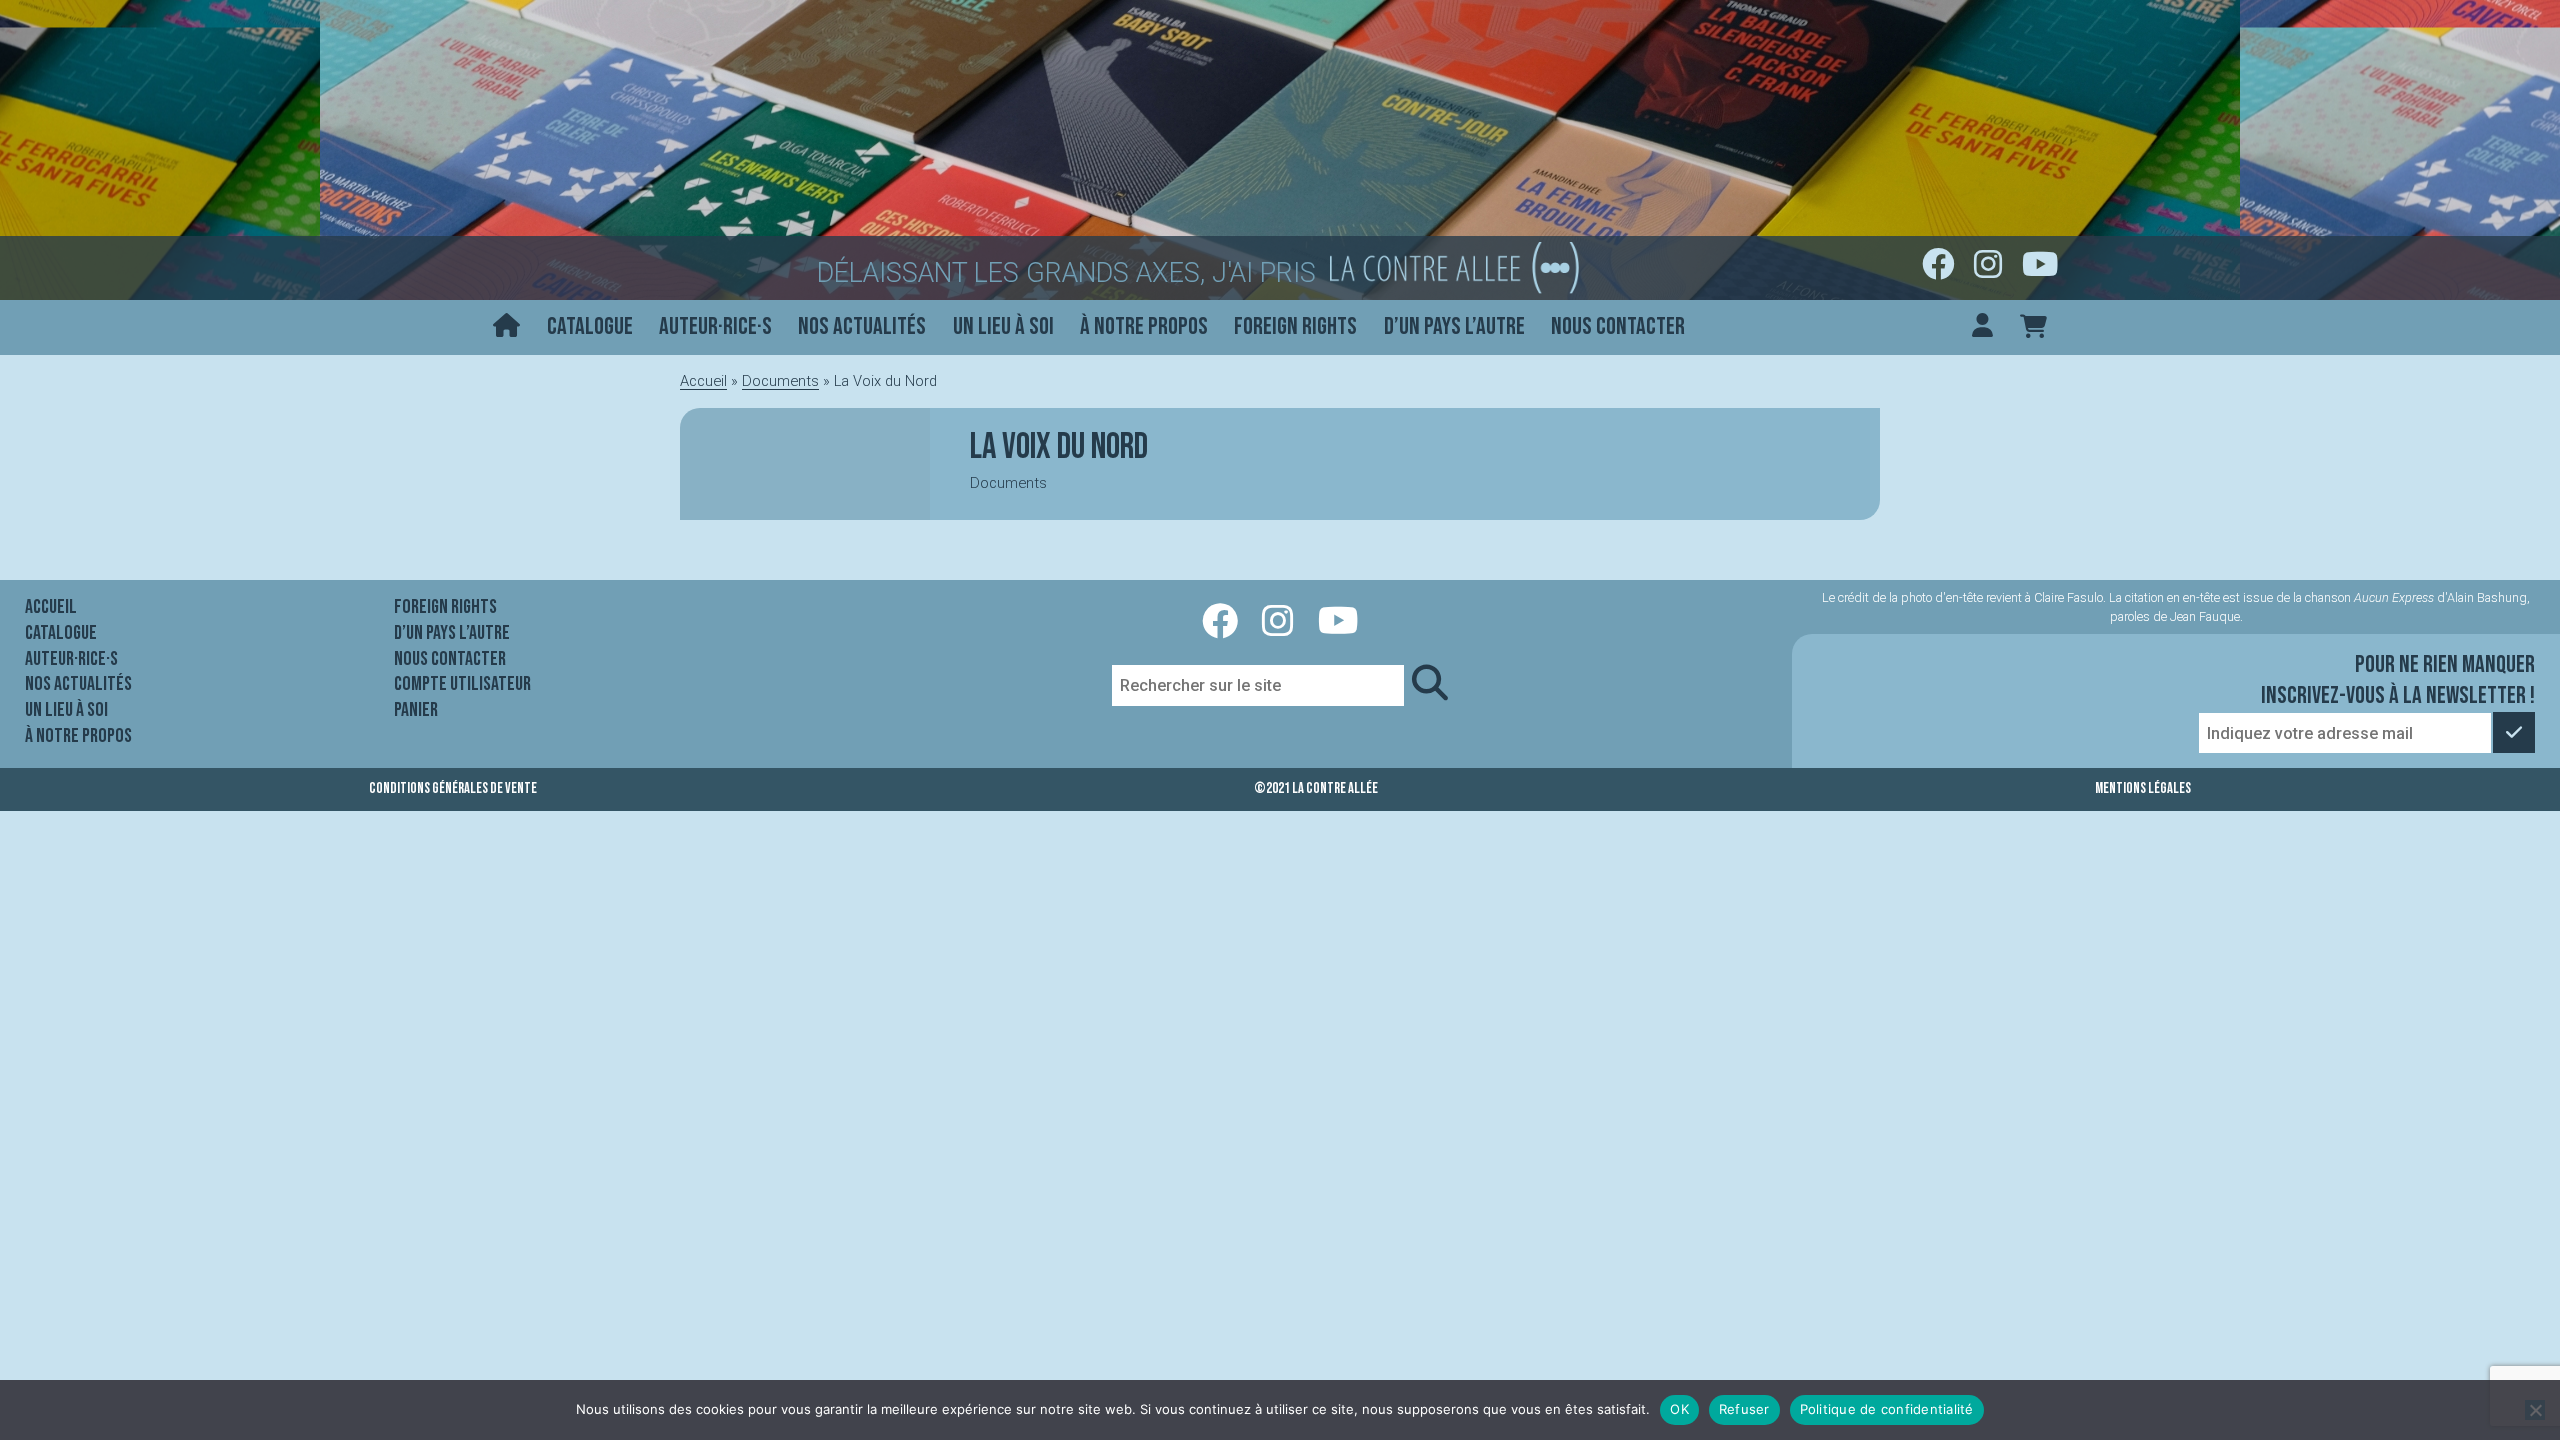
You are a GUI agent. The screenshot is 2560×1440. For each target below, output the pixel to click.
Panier (416, 710)
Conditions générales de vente (453, 788)
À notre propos (1144, 326)
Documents (780, 381)
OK (1679, 1409)
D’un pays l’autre (1454, 326)
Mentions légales (2143, 788)
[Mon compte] (1982, 327)
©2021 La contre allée (1316, 788)
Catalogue (590, 326)
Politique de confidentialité (1887, 1409)
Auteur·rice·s (715, 326)
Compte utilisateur (462, 684)
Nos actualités (862, 326)
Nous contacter (1618, 326)
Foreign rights (1295, 326)
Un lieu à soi (1003, 326)
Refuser (1744, 1409)
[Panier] (2033, 327)
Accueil (703, 381)
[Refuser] (2535, 1410)
